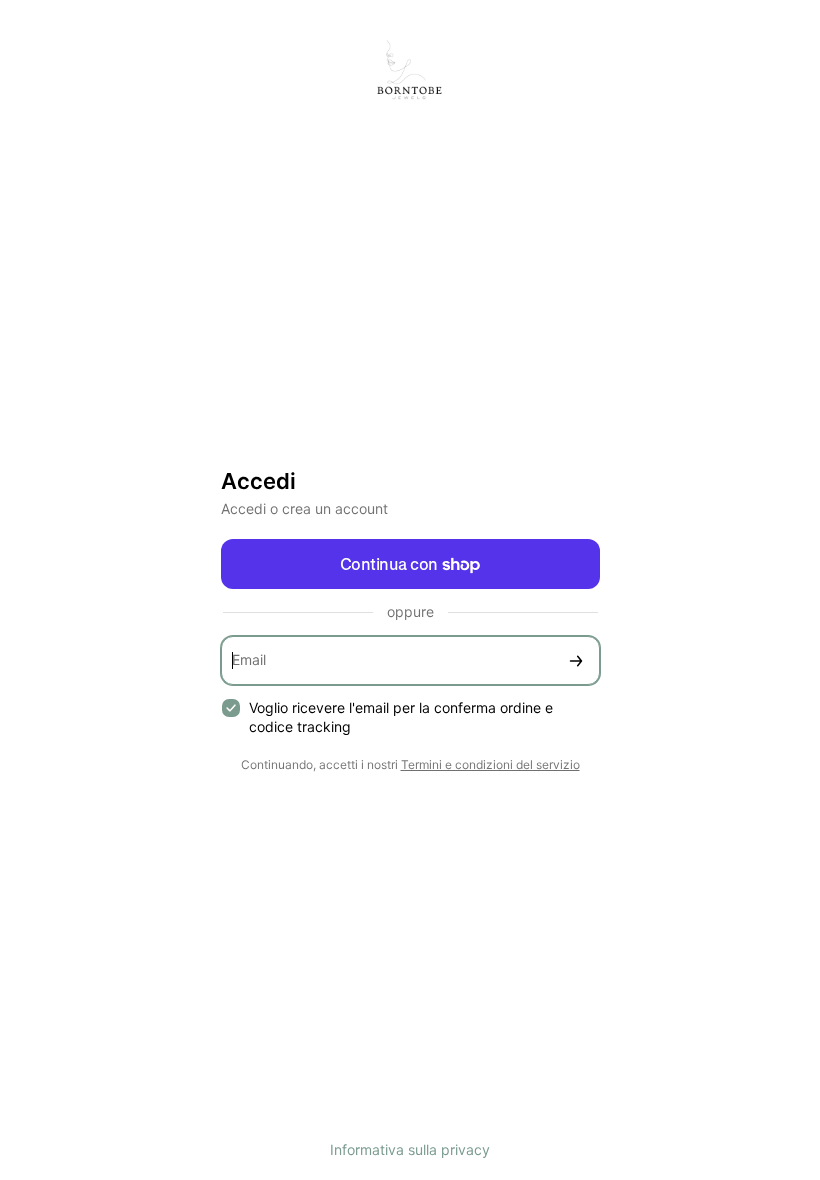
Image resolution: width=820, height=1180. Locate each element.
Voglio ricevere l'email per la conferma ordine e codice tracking (401, 717)
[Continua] (576, 660)
